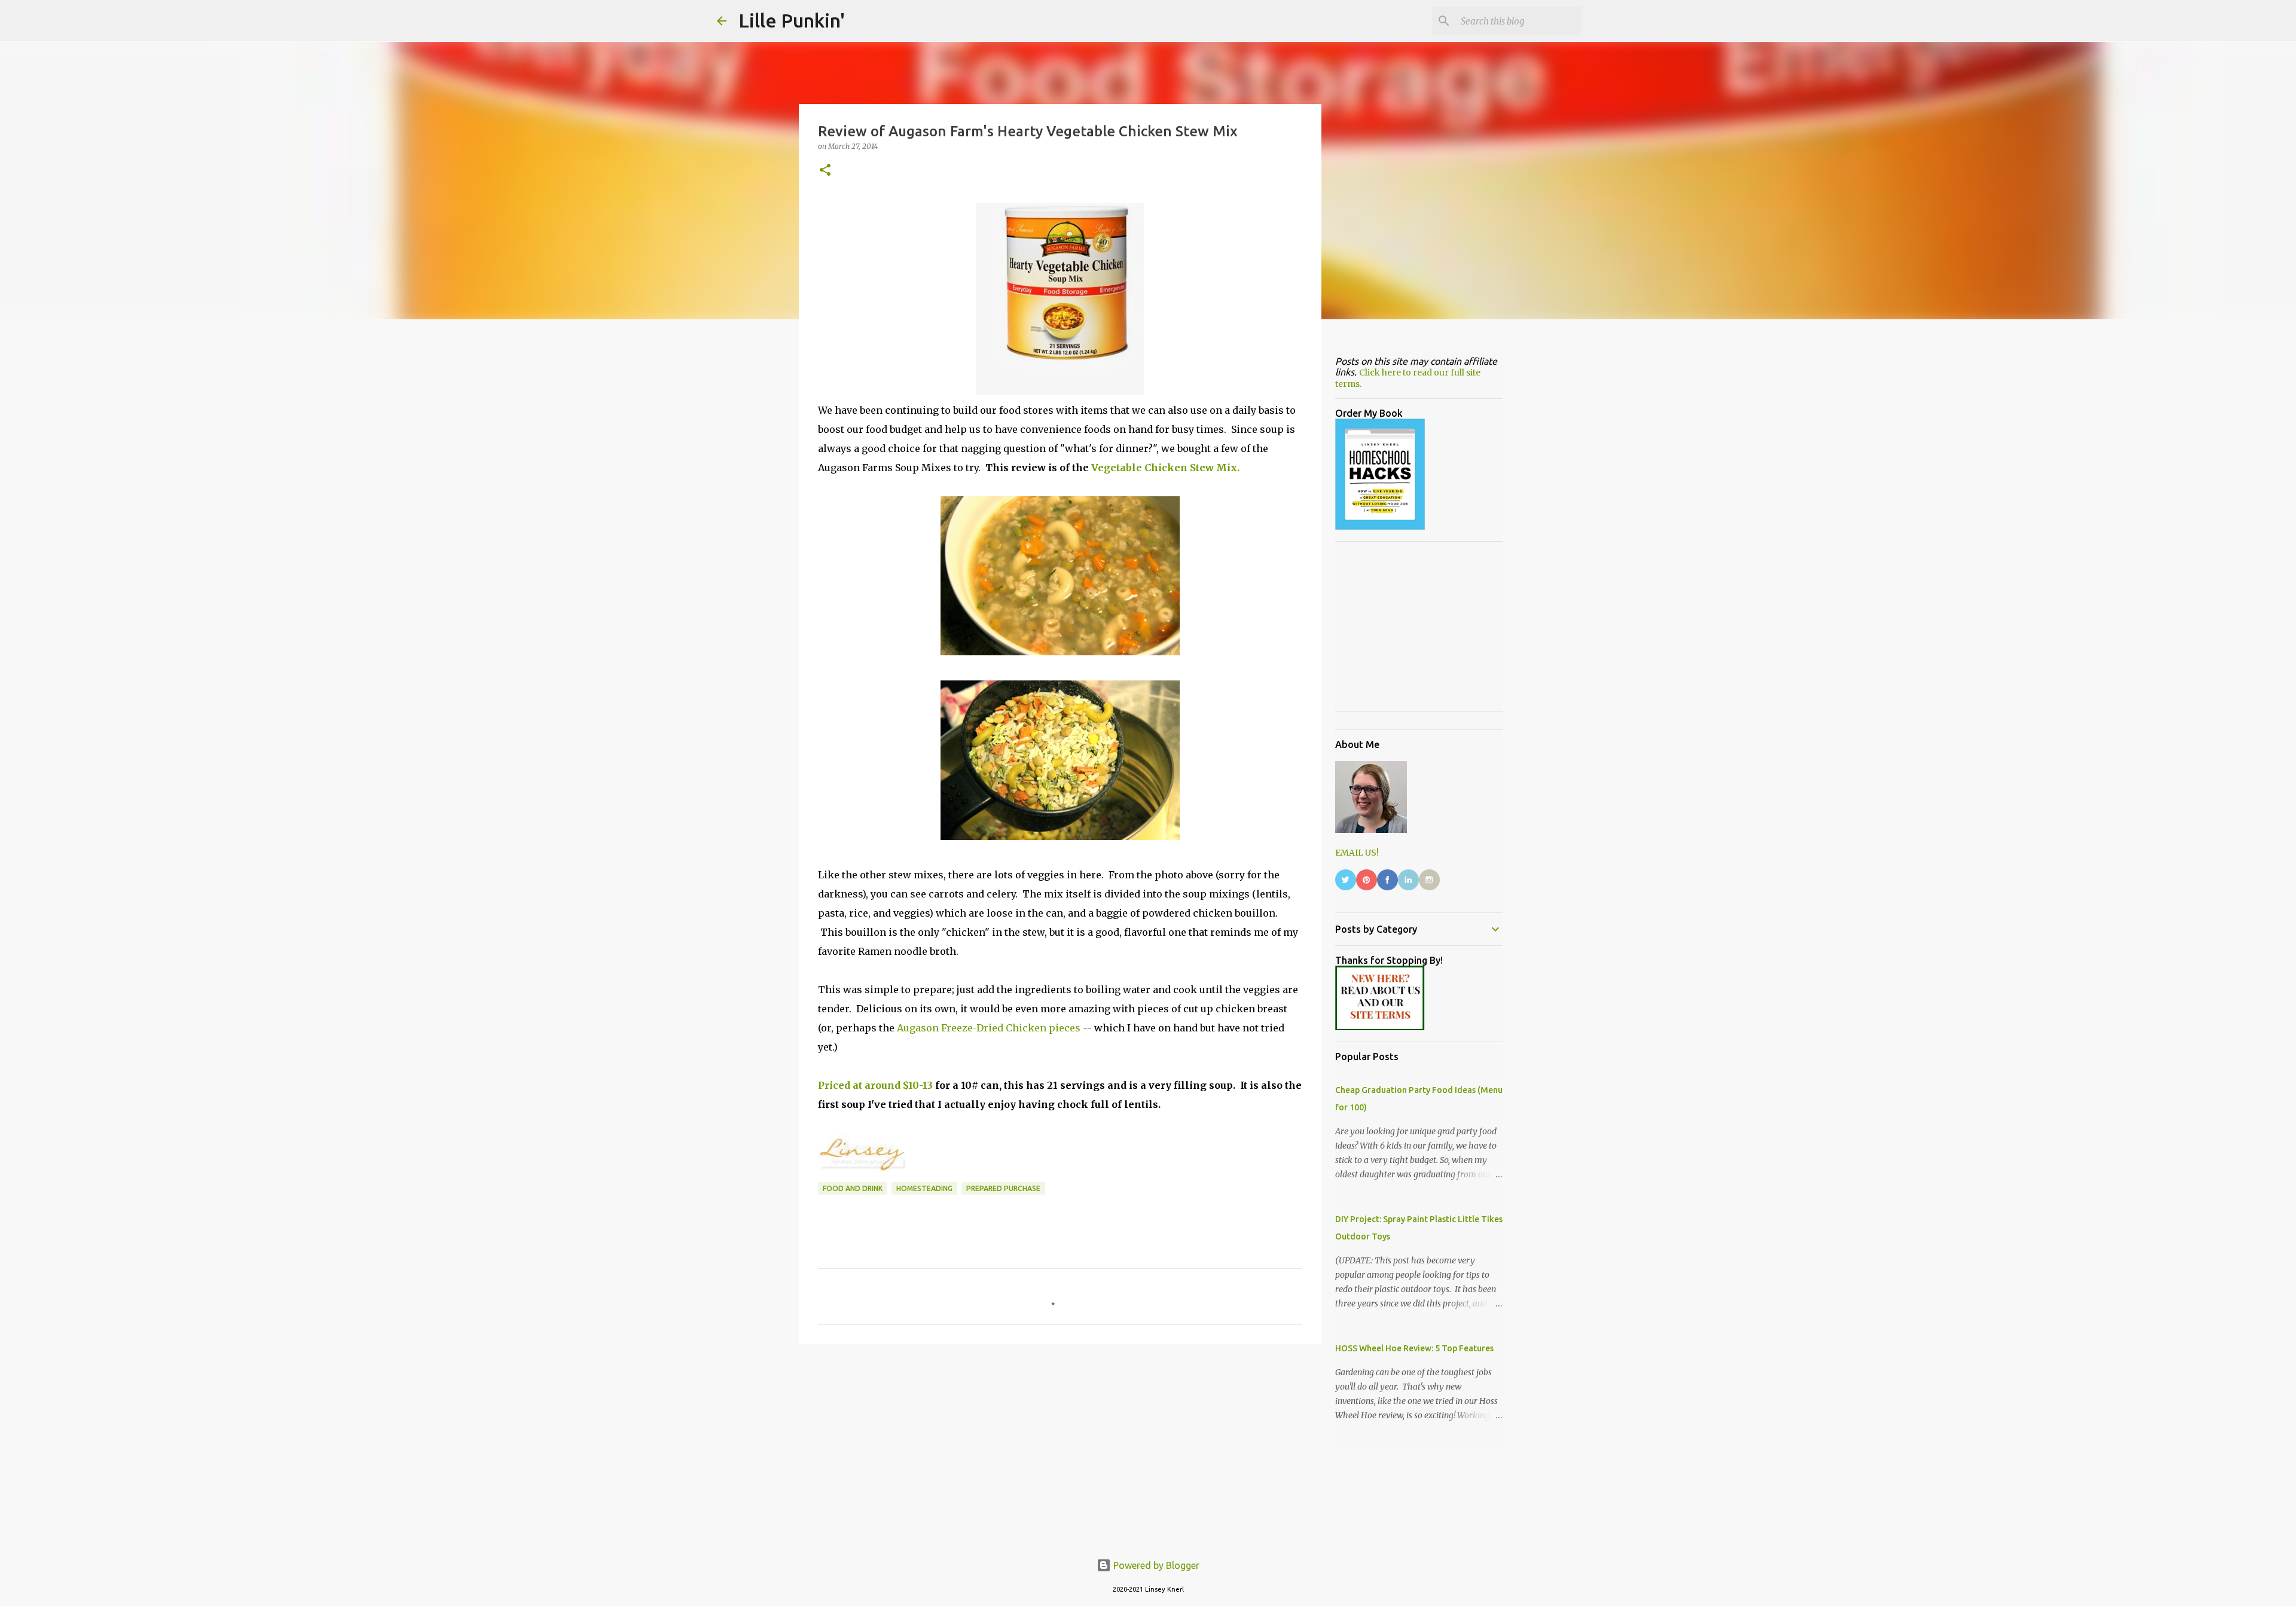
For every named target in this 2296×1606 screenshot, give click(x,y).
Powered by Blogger (1155, 1565)
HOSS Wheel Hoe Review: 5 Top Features (1414, 1348)
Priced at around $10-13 (875, 1085)
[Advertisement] (1060, 1446)
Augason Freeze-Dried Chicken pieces (989, 1028)
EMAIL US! (1357, 853)
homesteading (924, 1188)
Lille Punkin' (792, 20)
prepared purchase (1003, 1188)
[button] (825, 171)
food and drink (853, 1188)
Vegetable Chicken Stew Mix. (1165, 468)
